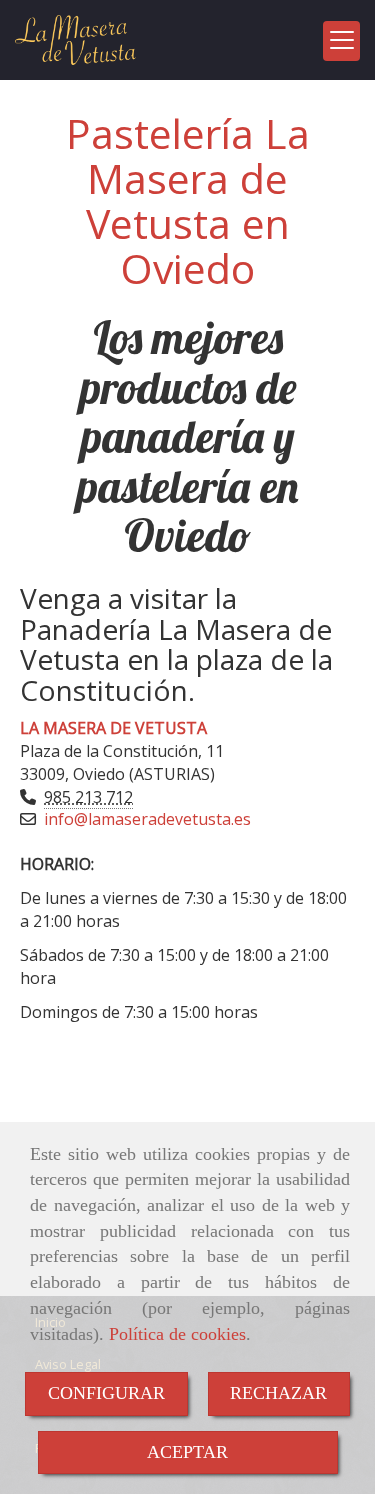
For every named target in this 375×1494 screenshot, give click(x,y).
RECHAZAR (278, 1393)
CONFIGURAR (106, 1393)
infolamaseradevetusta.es (147, 819)
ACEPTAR (187, 1452)
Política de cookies (177, 1334)
